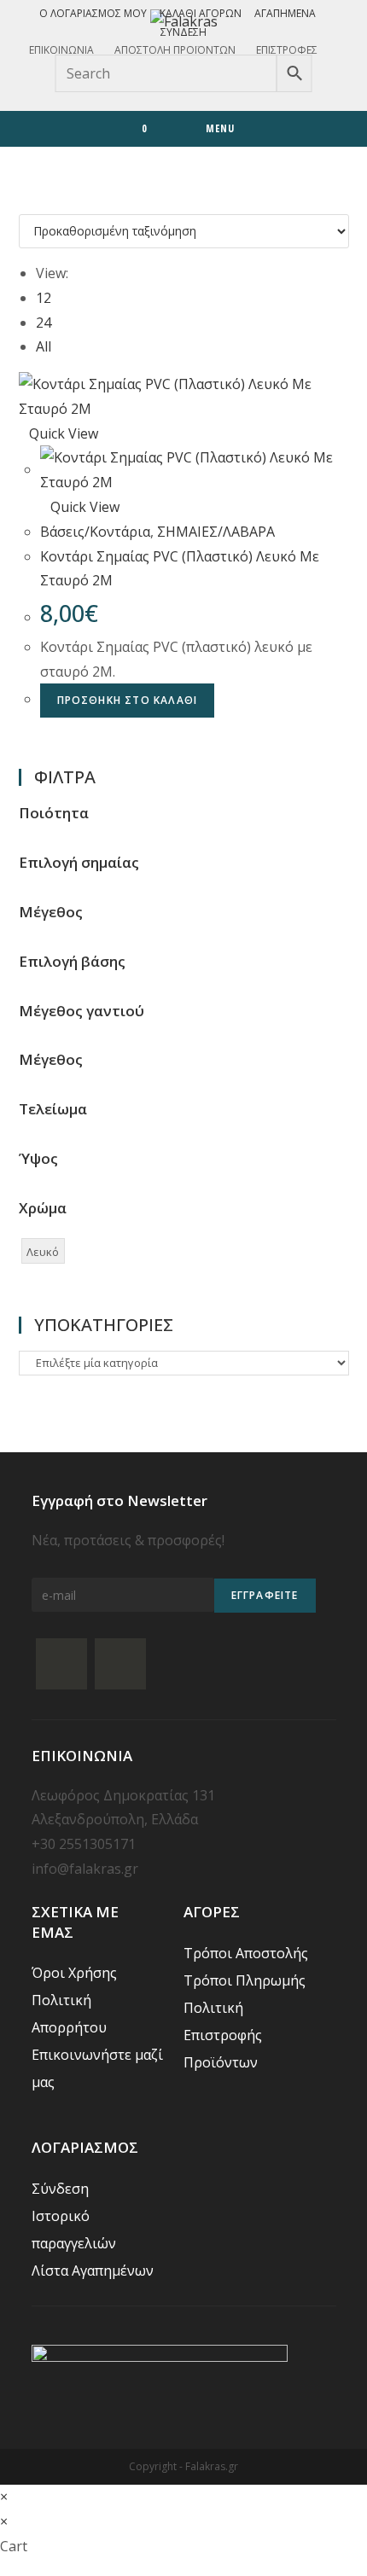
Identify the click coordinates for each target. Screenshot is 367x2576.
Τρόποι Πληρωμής (245, 1980)
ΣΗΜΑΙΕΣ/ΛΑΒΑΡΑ (216, 532)
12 (44, 298)
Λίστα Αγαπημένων (93, 2271)
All (44, 346)
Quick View (64, 433)
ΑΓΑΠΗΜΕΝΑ (285, 13)
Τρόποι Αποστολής (246, 1953)
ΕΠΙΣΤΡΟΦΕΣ (287, 50)
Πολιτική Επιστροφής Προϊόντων (223, 2035)
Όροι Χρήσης (74, 1973)
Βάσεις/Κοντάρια (95, 532)
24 (44, 323)
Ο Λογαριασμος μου (93, 13)
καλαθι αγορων (201, 13)
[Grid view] (24, 201)
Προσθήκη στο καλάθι (128, 700)
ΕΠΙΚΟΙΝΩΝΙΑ (61, 50)
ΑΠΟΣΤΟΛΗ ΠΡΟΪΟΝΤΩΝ (175, 50)
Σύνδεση (183, 32)
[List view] (34, 201)
